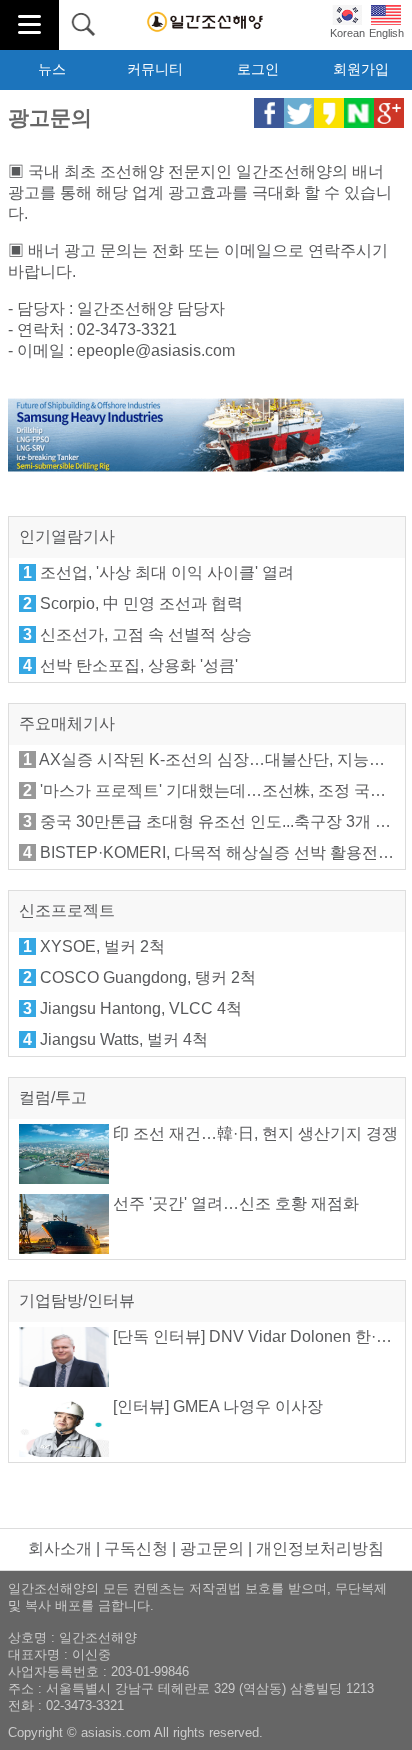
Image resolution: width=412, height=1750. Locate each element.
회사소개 (60, 1548)
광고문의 (212, 1548)
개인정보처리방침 (320, 1548)
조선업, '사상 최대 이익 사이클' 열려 (167, 572)
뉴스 (52, 69)
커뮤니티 (155, 69)
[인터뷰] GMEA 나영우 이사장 (216, 1406)
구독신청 (136, 1548)
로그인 (258, 69)
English (386, 33)
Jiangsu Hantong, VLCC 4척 (141, 1008)
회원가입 (361, 69)
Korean (347, 33)
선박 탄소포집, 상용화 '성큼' (139, 665)
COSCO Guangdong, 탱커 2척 (148, 977)
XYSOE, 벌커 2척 (102, 946)
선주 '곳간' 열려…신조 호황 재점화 (234, 1203)
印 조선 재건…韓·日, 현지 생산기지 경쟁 (253, 1133)
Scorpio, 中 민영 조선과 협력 (141, 603)
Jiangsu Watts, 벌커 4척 (124, 1039)
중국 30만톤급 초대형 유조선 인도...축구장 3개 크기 (223, 821)
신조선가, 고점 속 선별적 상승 (146, 634)
